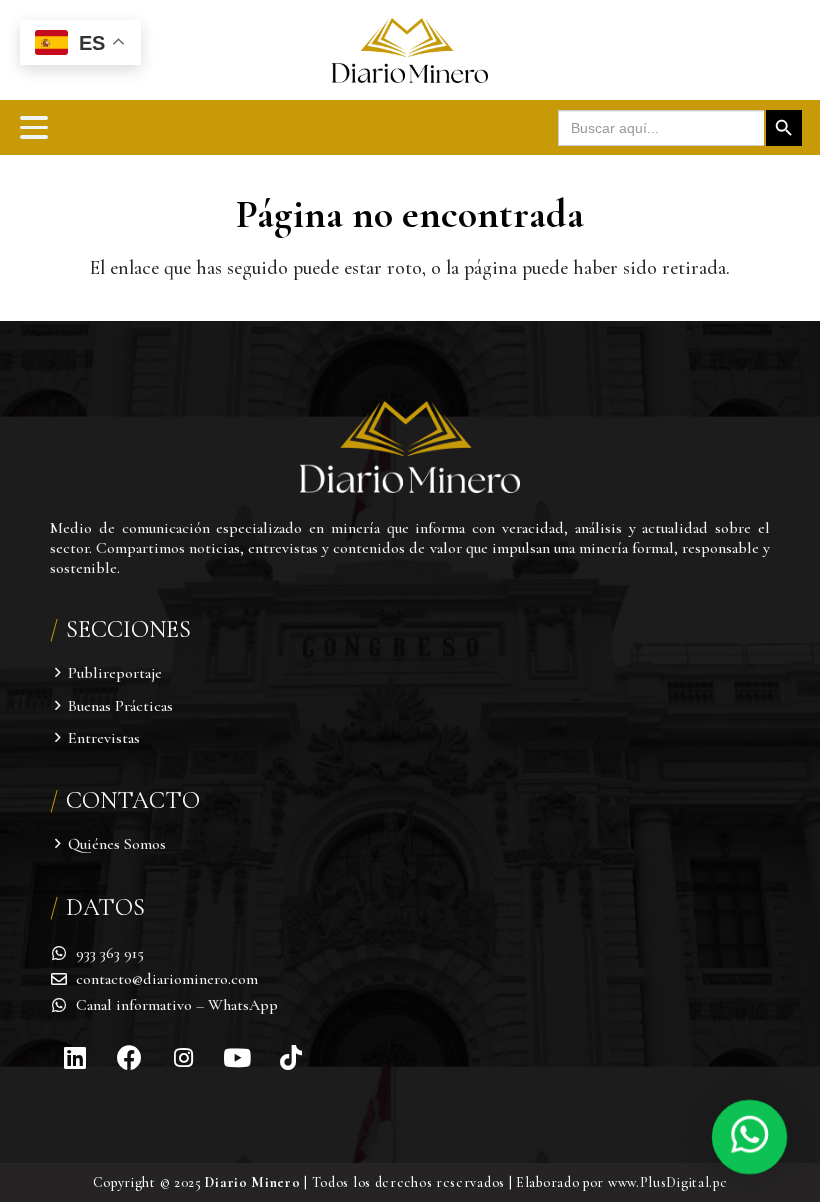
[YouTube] (237, 1058)
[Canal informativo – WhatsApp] (63, 1005)
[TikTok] (291, 1058)
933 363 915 (110, 953)
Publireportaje (115, 673)
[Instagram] (183, 1058)
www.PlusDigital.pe (668, 1182)
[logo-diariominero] (410, 50)
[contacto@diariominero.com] (63, 979)
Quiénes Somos (117, 844)
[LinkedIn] (75, 1058)
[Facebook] (129, 1058)
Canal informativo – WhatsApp (177, 1005)
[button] (34, 128)
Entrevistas (104, 738)
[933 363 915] (63, 953)
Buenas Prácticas (120, 706)
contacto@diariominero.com (167, 979)
